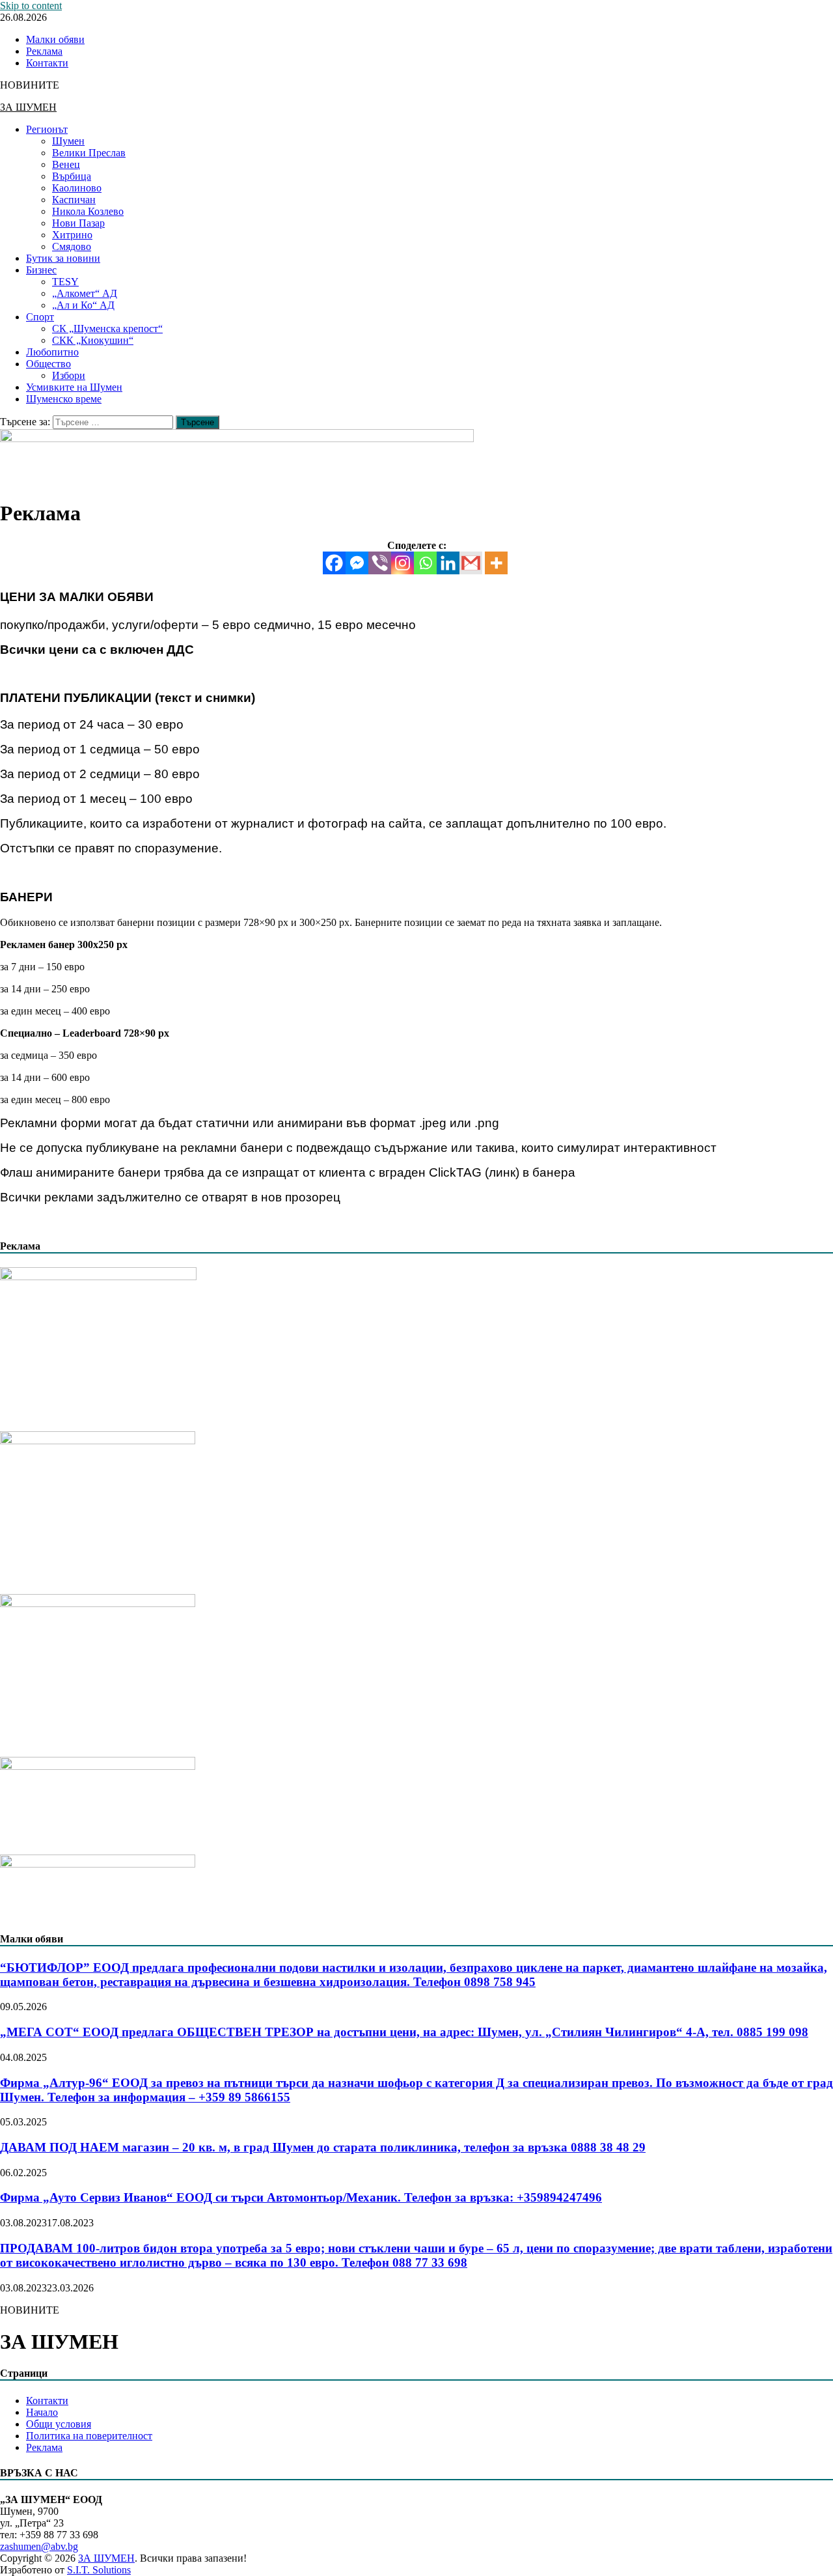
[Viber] (380, 563)
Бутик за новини (63, 258)
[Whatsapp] (425, 563)
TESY (65, 282)
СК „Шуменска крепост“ (107, 329)
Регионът (47, 129)
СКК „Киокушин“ (93, 340)
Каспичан (74, 200)
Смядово (72, 246)
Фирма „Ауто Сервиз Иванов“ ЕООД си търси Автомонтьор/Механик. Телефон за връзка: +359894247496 (301, 2197)
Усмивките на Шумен (74, 387)
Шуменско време (64, 399)
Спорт (40, 317)
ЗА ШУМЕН (28, 107)
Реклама (44, 51)
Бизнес (41, 270)
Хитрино (72, 235)
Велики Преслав (89, 153)
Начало (42, 2412)
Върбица (72, 176)
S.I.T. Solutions (99, 2570)
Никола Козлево (88, 211)
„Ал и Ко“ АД (83, 305)
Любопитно (52, 352)
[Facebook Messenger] (357, 563)
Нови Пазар (78, 223)
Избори (69, 375)
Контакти (47, 63)
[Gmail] (471, 563)
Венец (66, 164)
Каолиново (77, 188)
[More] (496, 563)
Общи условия (59, 2424)
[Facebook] (334, 563)
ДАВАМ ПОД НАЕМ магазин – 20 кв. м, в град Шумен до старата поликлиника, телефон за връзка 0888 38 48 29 (323, 2147)
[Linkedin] (448, 563)
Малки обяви (55, 39)
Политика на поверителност (89, 2436)
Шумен (68, 141)
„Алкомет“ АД (85, 293)
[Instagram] (403, 563)
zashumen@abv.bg (39, 2546)
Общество (48, 364)
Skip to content (31, 6)
